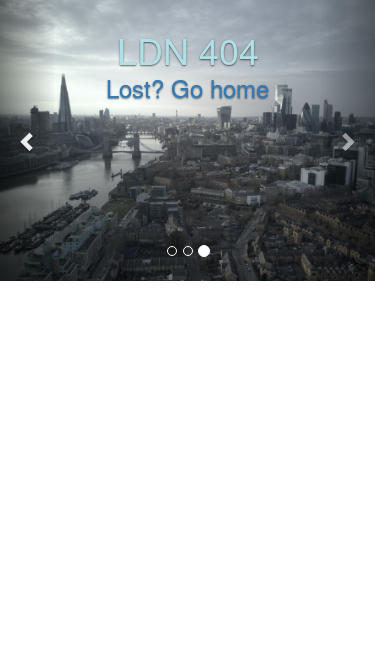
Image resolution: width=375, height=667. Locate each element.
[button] (28, 140)
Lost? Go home (187, 87)
